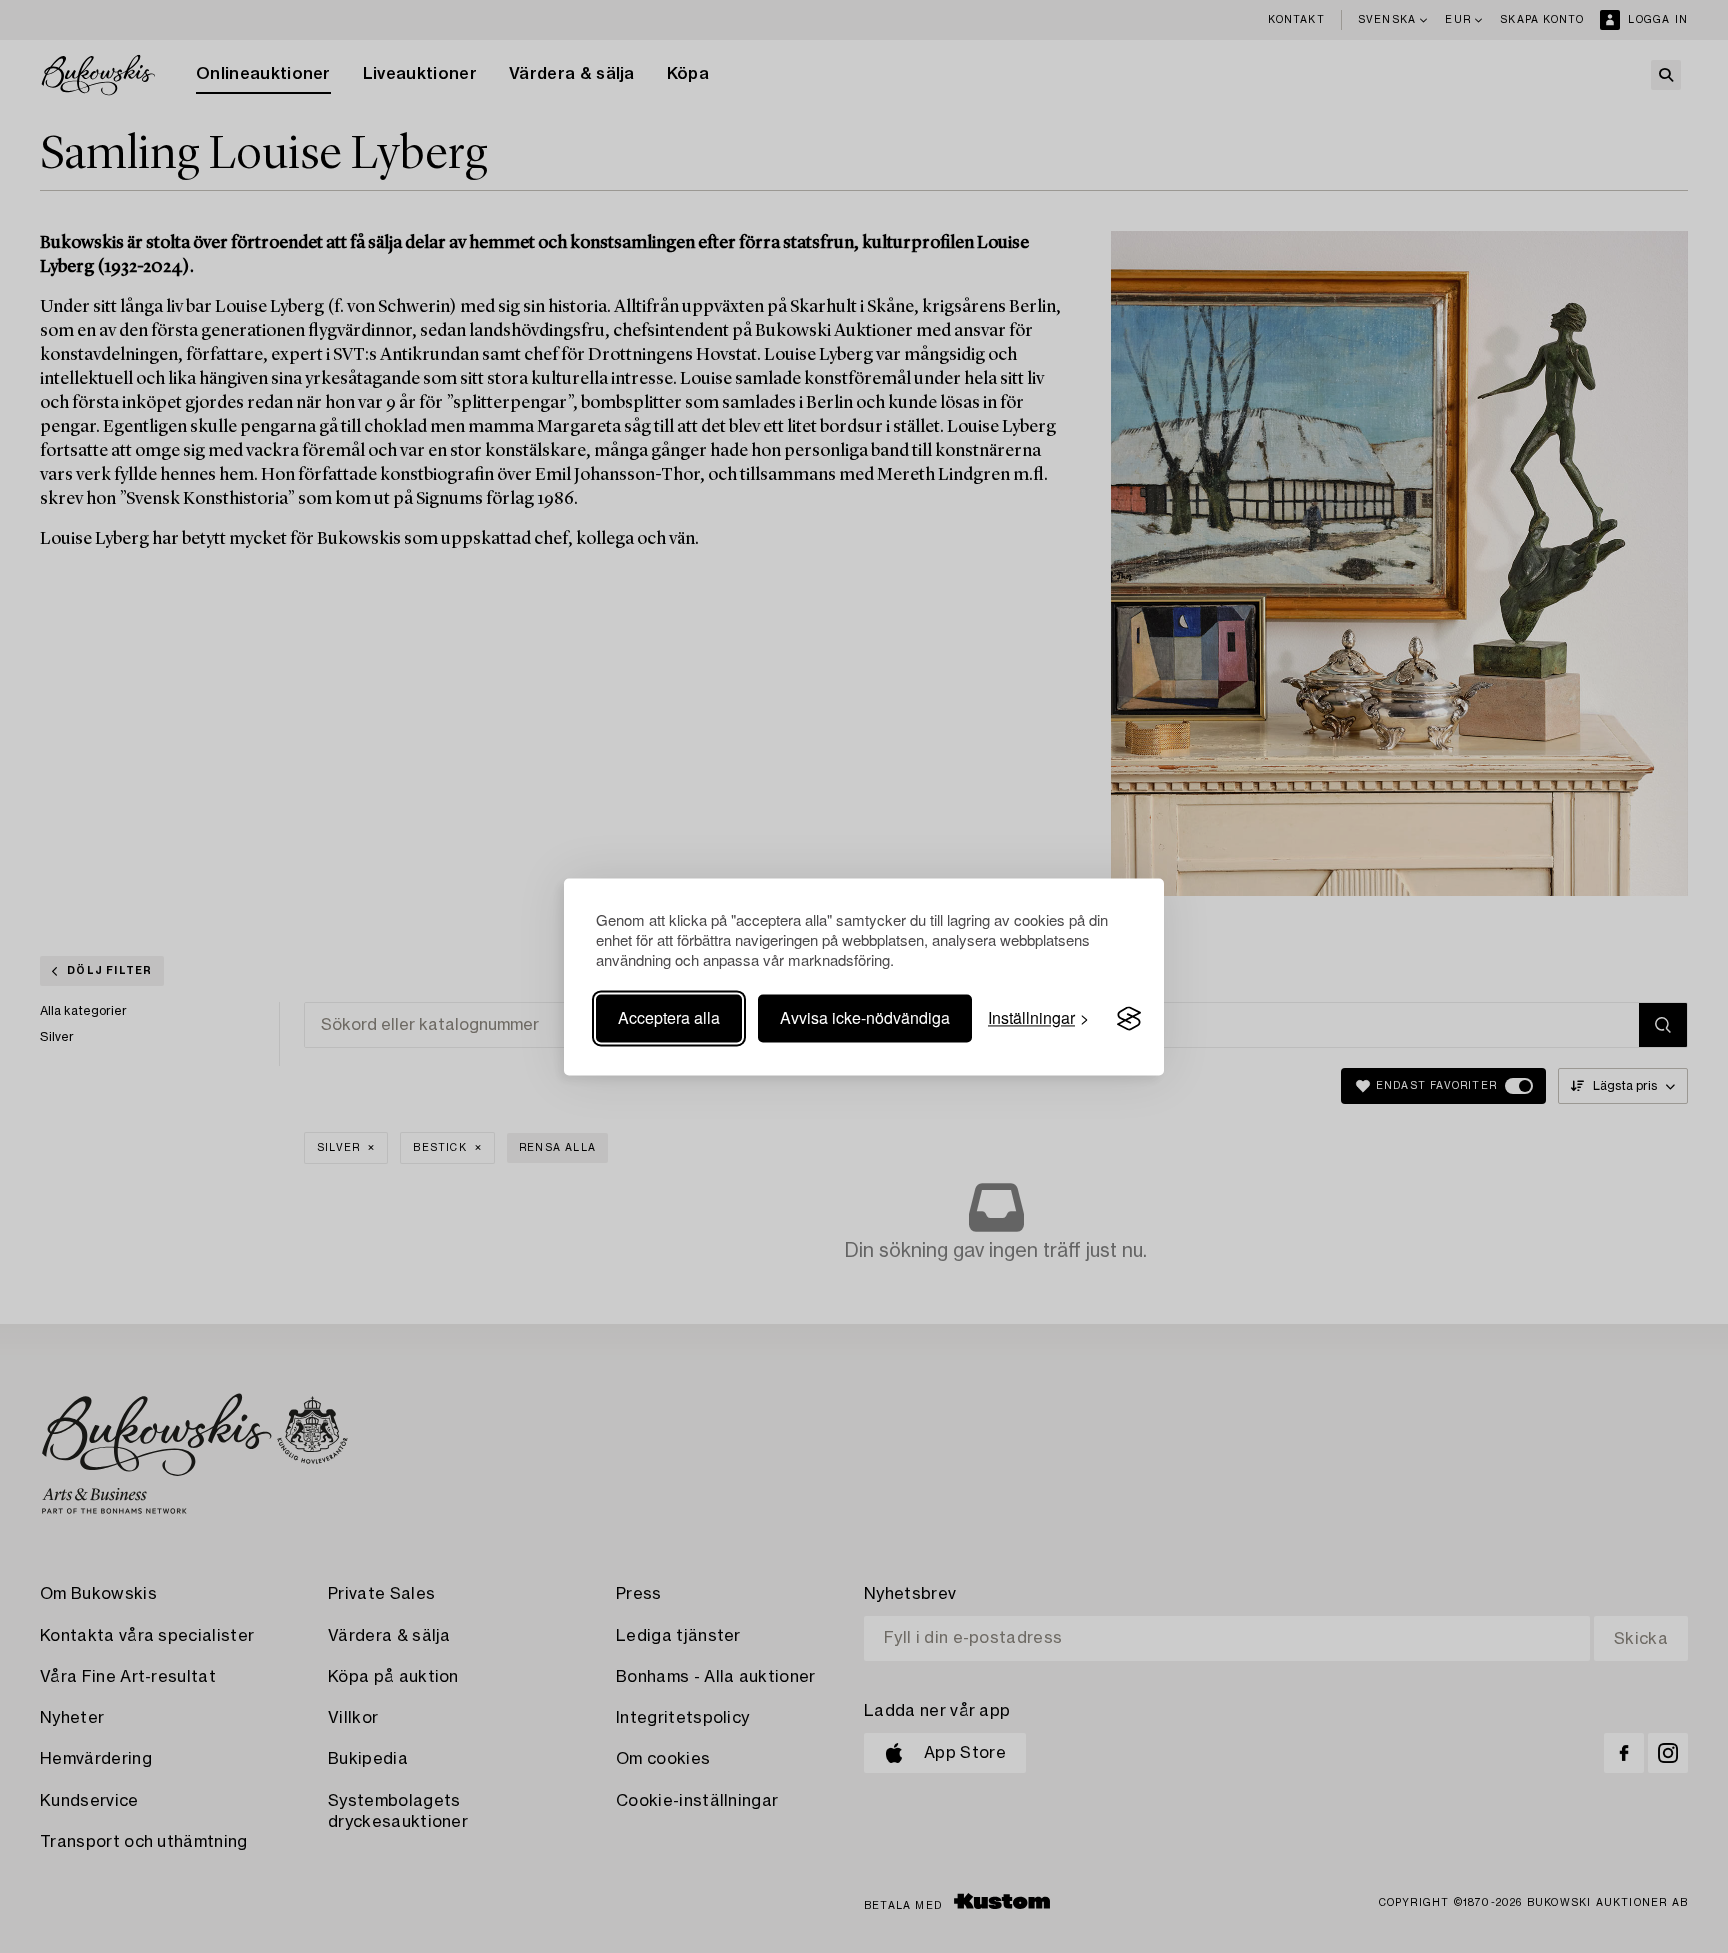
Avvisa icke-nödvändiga (865, 1018)
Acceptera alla (669, 1018)
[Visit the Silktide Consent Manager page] (1129, 1019)
